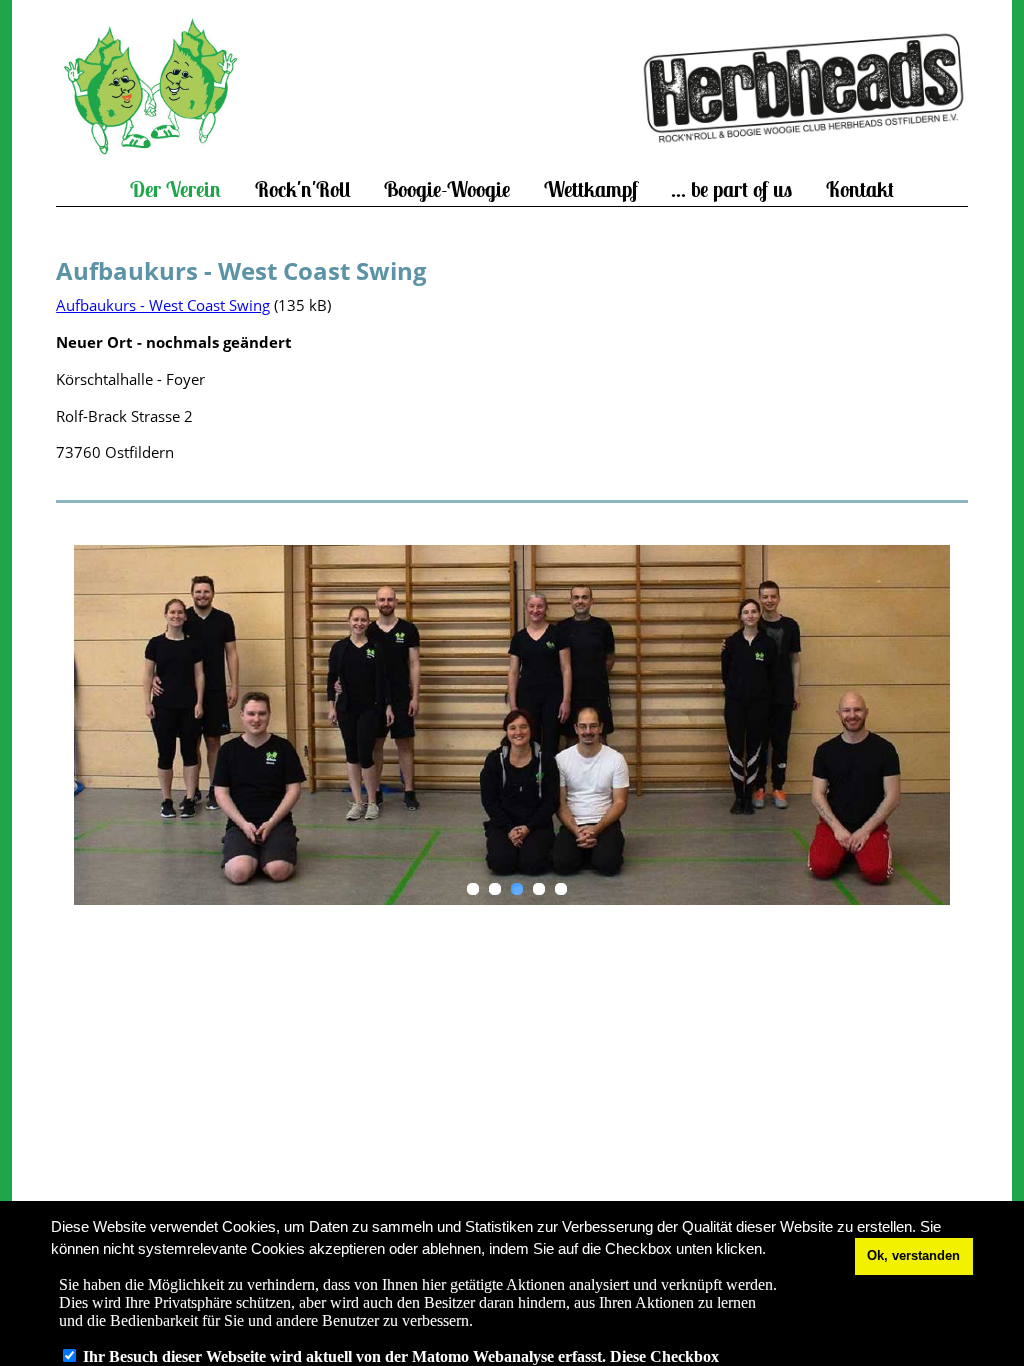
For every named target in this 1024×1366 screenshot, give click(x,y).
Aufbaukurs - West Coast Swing (163, 305)
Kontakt (860, 189)
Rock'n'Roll (303, 189)
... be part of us (731, 189)
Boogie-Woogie (447, 189)
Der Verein (175, 189)
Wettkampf (591, 189)
